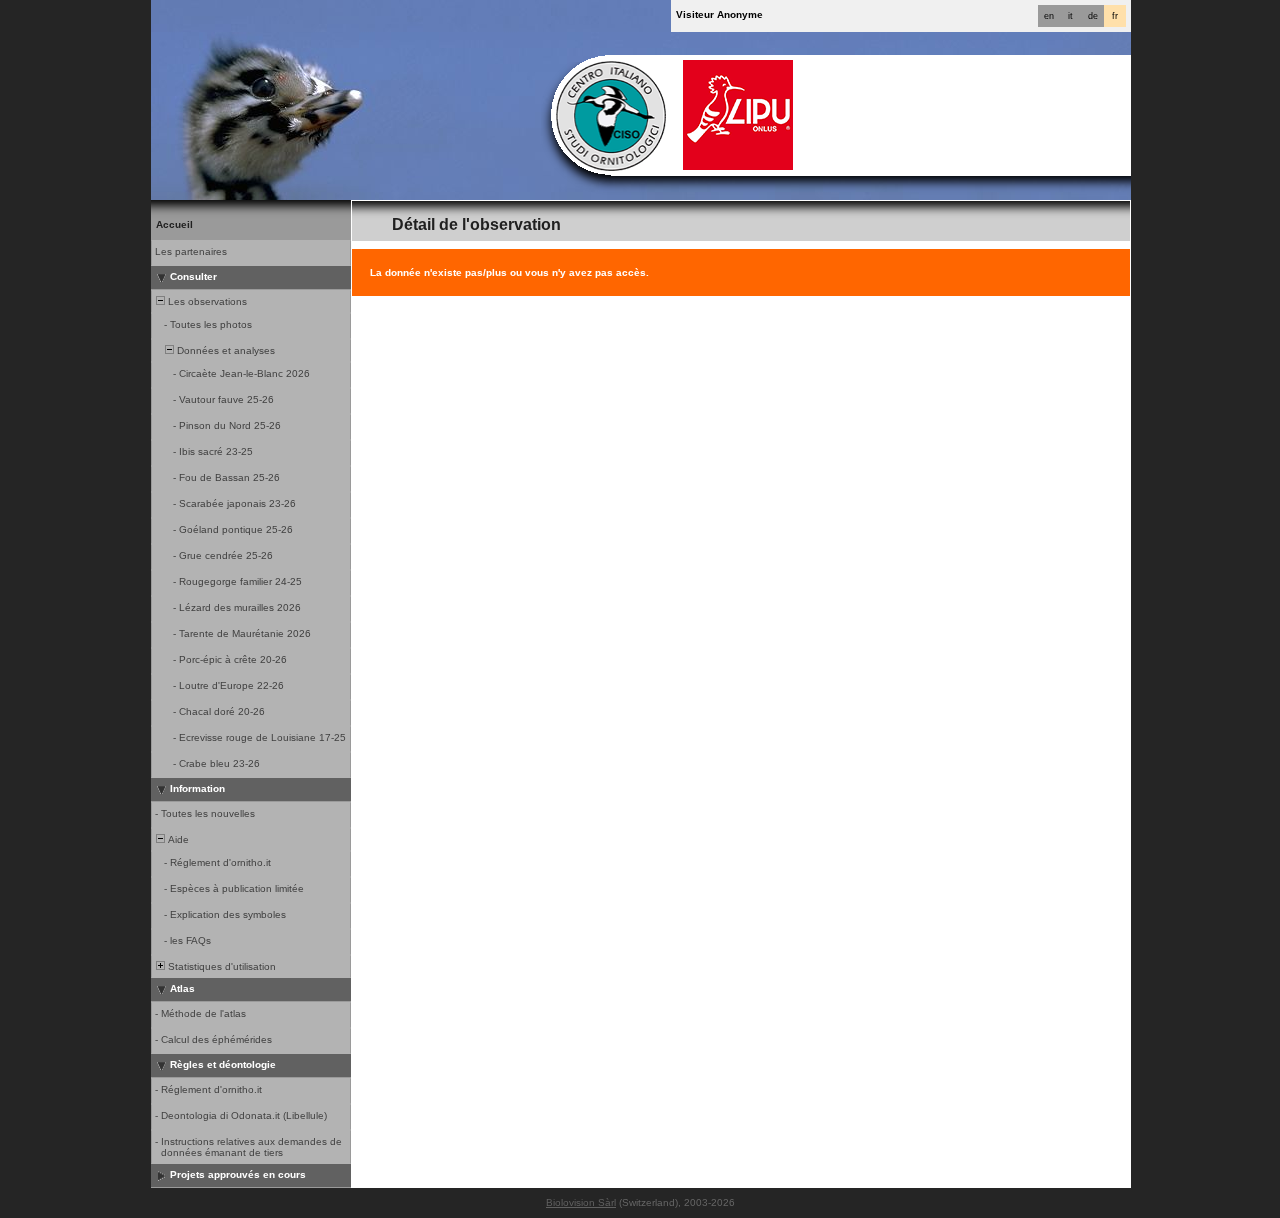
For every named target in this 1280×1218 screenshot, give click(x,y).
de (1093, 16)
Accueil (174, 224)
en (1049, 16)
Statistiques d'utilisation (220, 966)
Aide (177, 839)
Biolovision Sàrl (581, 1202)
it (1070, 16)
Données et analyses (224, 350)
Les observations (206, 301)
